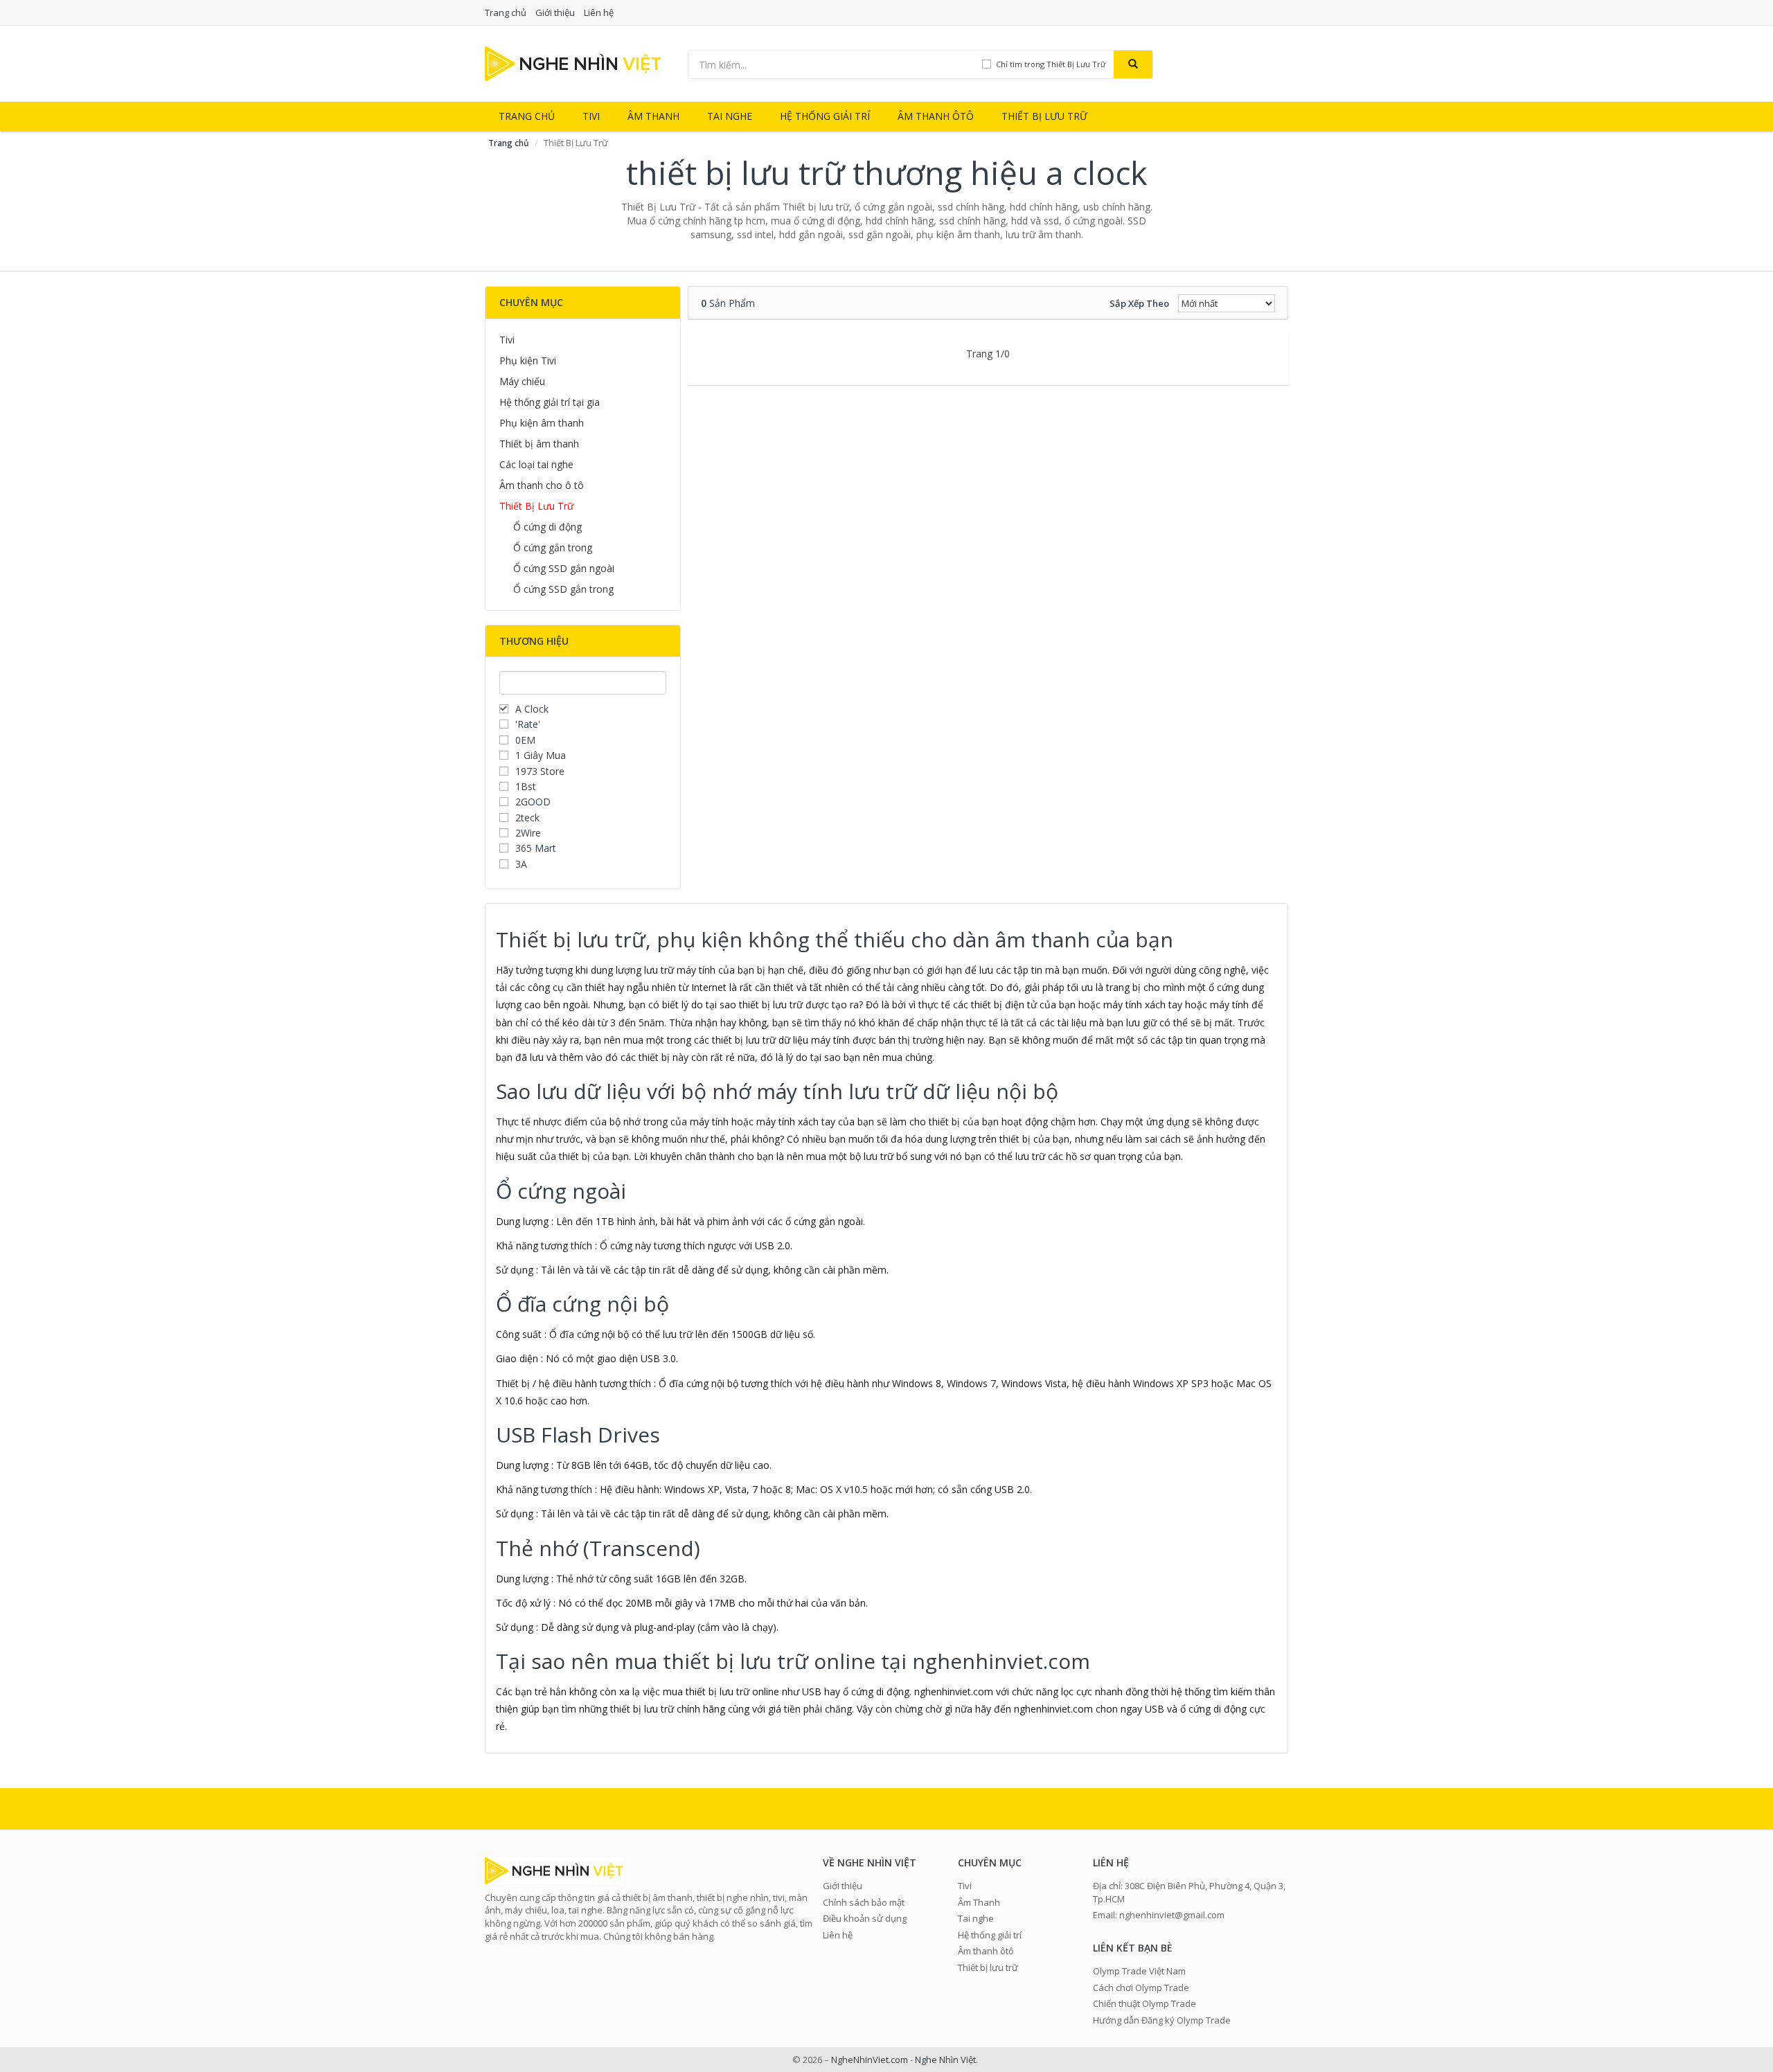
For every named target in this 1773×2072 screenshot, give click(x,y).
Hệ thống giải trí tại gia (550, 402)
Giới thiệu (555, 12)
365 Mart (536, 848)
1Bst (526, 786)
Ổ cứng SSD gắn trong (563, 589)
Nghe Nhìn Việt (945, 2060)
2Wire (528, 833)
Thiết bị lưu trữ (1044, 116)
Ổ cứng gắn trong (553, 547)
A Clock (532, 709)
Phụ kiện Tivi (528, 360)
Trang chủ (506, 12)
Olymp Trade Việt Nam (1139, 1971)
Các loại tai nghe (536, 464)
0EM (525, 740)
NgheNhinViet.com (870, 2060)
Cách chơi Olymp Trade (1141, 1988)
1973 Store (540, 771)
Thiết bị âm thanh (539, 444)
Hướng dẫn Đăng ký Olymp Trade (1162, 2020)
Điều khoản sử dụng (865, 1918)
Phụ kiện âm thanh (542, 423)
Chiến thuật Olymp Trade (1144, 2003)
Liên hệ (599, 12)
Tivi (591, 116)
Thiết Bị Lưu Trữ (536, 506)
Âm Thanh (653, 116)
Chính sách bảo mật (864, 1902)
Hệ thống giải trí (825, 116)
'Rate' (528, 724)
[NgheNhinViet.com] (573, 63)
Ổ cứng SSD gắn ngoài (564, 568)
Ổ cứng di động (547, 527)
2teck (527, 818)
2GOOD (533, 802)
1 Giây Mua (541, 755)
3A (521, 864)
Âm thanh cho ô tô (542, 485)
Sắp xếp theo (1139, 303)
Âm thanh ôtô (936, 116)
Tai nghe (730, 116)
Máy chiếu (522, 381)
